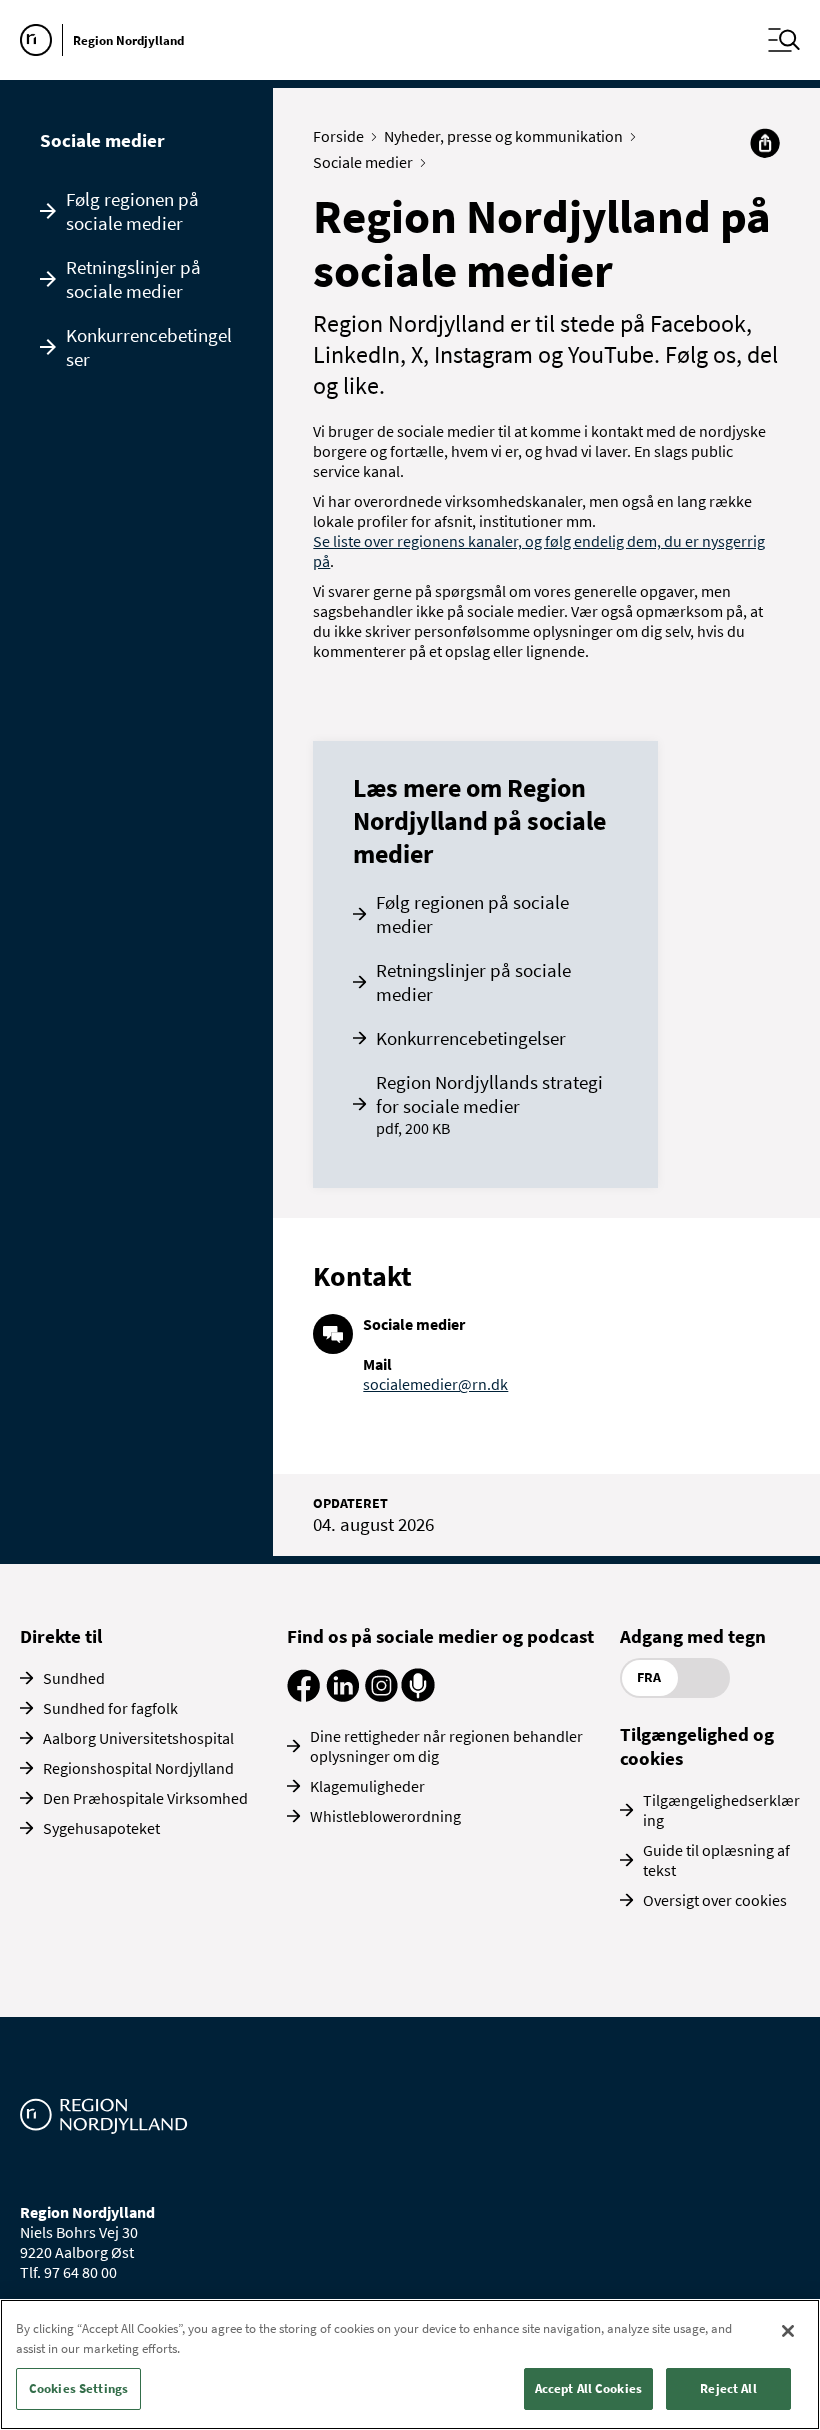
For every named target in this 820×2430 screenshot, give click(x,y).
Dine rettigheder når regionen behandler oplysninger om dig (446, 1746)
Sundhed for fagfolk (110, 1708)
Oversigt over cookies (715, 1900)
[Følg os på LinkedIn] (342, 1696)
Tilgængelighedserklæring (721, 1810)
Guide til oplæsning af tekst (716, 1860)
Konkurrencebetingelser (149, 347)
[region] (410, 2364)
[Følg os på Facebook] (303, 1696)
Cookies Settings (78, 2388)
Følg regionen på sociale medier (132, 211)
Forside (338, 136)
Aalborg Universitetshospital (138, 1738)
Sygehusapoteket (101, 1828)
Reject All (728, 2388)
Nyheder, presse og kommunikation (503, 136)
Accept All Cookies (588, 2388)
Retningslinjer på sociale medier (133, 279)
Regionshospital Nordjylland (138, 1768)
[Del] (765, 143)
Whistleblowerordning (385, 1816)
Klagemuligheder (367, 1786)
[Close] (788, 2331)
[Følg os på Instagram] (381, 1696)
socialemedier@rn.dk (435, 1384)
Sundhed (74, 1678)
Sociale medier (102, 140)
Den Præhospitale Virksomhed (145, 1798)
